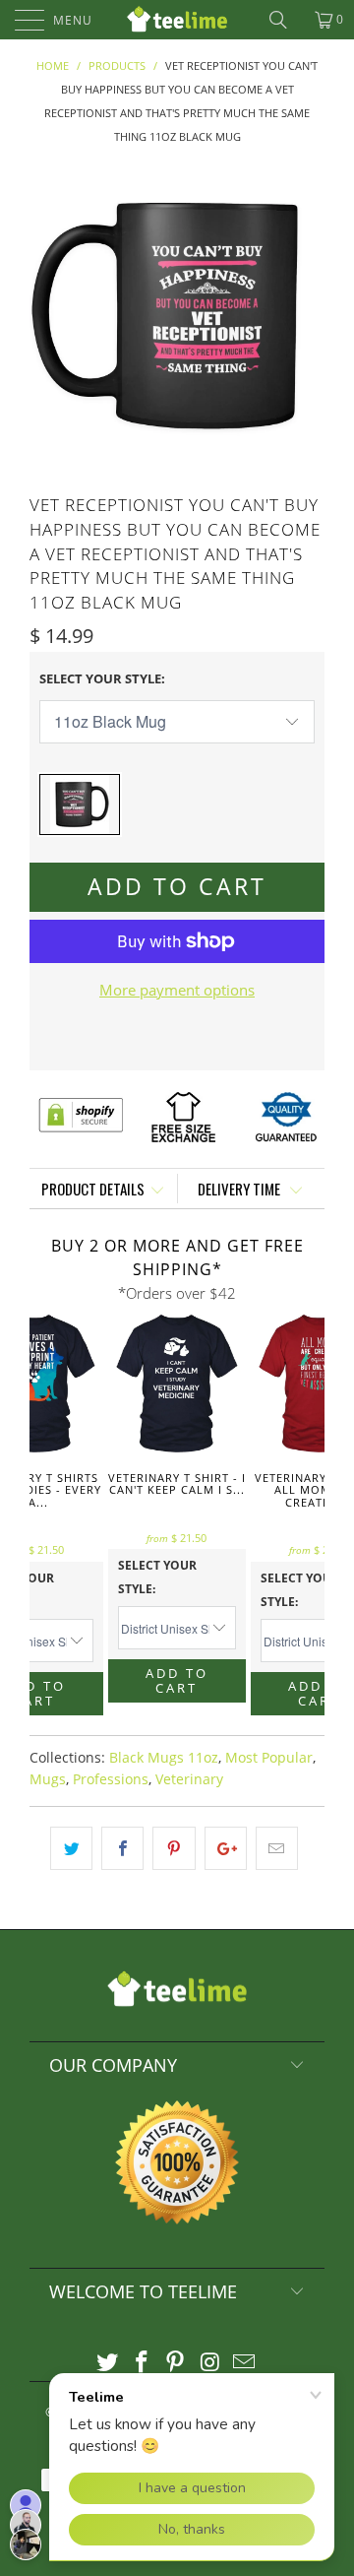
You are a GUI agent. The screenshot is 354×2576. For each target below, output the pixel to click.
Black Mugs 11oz (164, 1758)
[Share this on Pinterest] (174, 1848)
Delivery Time (240, 1189)
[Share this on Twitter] (71, 1848)
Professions (111, 1779)
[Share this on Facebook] (122, 1848)
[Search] (285, 20)
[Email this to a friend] (277, 1848)
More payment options (177, 990)
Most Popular (269, 1758)
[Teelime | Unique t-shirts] (177, 20)
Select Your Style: (102, 678)
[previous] (48, 316)
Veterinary (189, 1779)
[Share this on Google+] (226, 1848)
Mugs (48, 1779)
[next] (306, 316)
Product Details (93, 1189)
